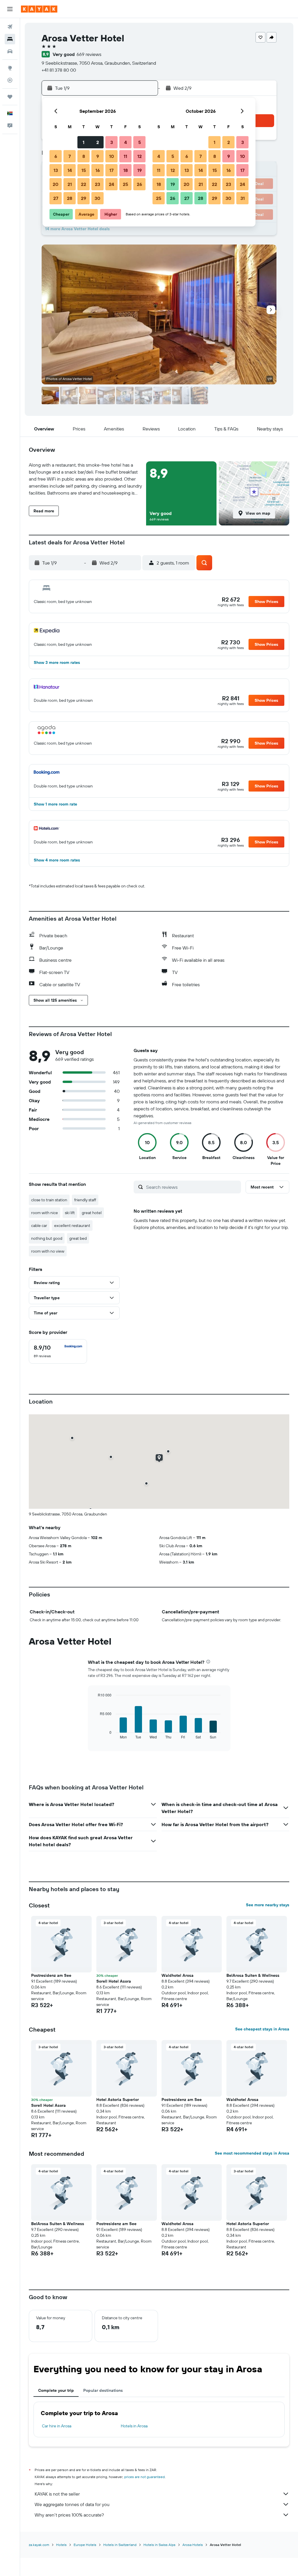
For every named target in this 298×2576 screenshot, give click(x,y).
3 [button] (112, 142)
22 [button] (84, 184)
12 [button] (140, 156)
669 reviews (89, 54)
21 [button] (70, 184)
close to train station (49, 1200)
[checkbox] (58, 1351)
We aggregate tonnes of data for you (72, 2504)
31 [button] (243, 198)
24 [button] (111, 184)
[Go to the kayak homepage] (39, 9)
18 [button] (126, 170)
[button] (10, 9)
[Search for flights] (10, 27)
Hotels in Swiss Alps (159, 2545)
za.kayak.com (39, 2545)
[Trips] (10, 97)
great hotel (92, 1213)
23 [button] (97, 184)
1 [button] (84, 142)
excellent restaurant (72, 1225)
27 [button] (56, 198)
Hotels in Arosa (134, 2426)
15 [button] (84, 170)
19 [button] (140, 170)
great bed (78, 1238)
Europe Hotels (85, 2545)
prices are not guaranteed (144, 2477)
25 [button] (125, 184)
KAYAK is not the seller (57, 2494)
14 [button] (70, 170)
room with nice (45, 1213)
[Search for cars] (10, 51)
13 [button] (56, 170)
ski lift (70, 1213)
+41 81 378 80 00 (59, 70)
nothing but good (47, 1238)
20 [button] (56, 184)
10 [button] (112, 156)
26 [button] (139, 184)
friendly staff (85, 1200)
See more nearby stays (268, 1905)
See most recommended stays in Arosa (252, 2153)
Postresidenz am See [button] (51, 1975)
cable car (39, 1225)
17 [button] (111, 170)
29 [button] (84, 198)
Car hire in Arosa (57, 2426)
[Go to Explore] (10, 68)
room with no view (48, 1251)
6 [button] (56, 156)
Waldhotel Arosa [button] (178, 1975)
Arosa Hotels (193, 2545)
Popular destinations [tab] (103, 2390)
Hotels (61, 2545)
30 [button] (97, 198)
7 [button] (70, 156)
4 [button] (126, 142)
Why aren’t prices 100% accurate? (69, 2515)
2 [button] (98, 142)
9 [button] (98, 156)
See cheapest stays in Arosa (262, 2029)
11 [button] (125, 156)
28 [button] (70, 198)
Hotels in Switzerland (120, 2545)
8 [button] (84, 156)
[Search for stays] (10, 39)
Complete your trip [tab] (56, 2390)
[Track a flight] (10, 80)
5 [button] (140, 142)
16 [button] (98, 170)
